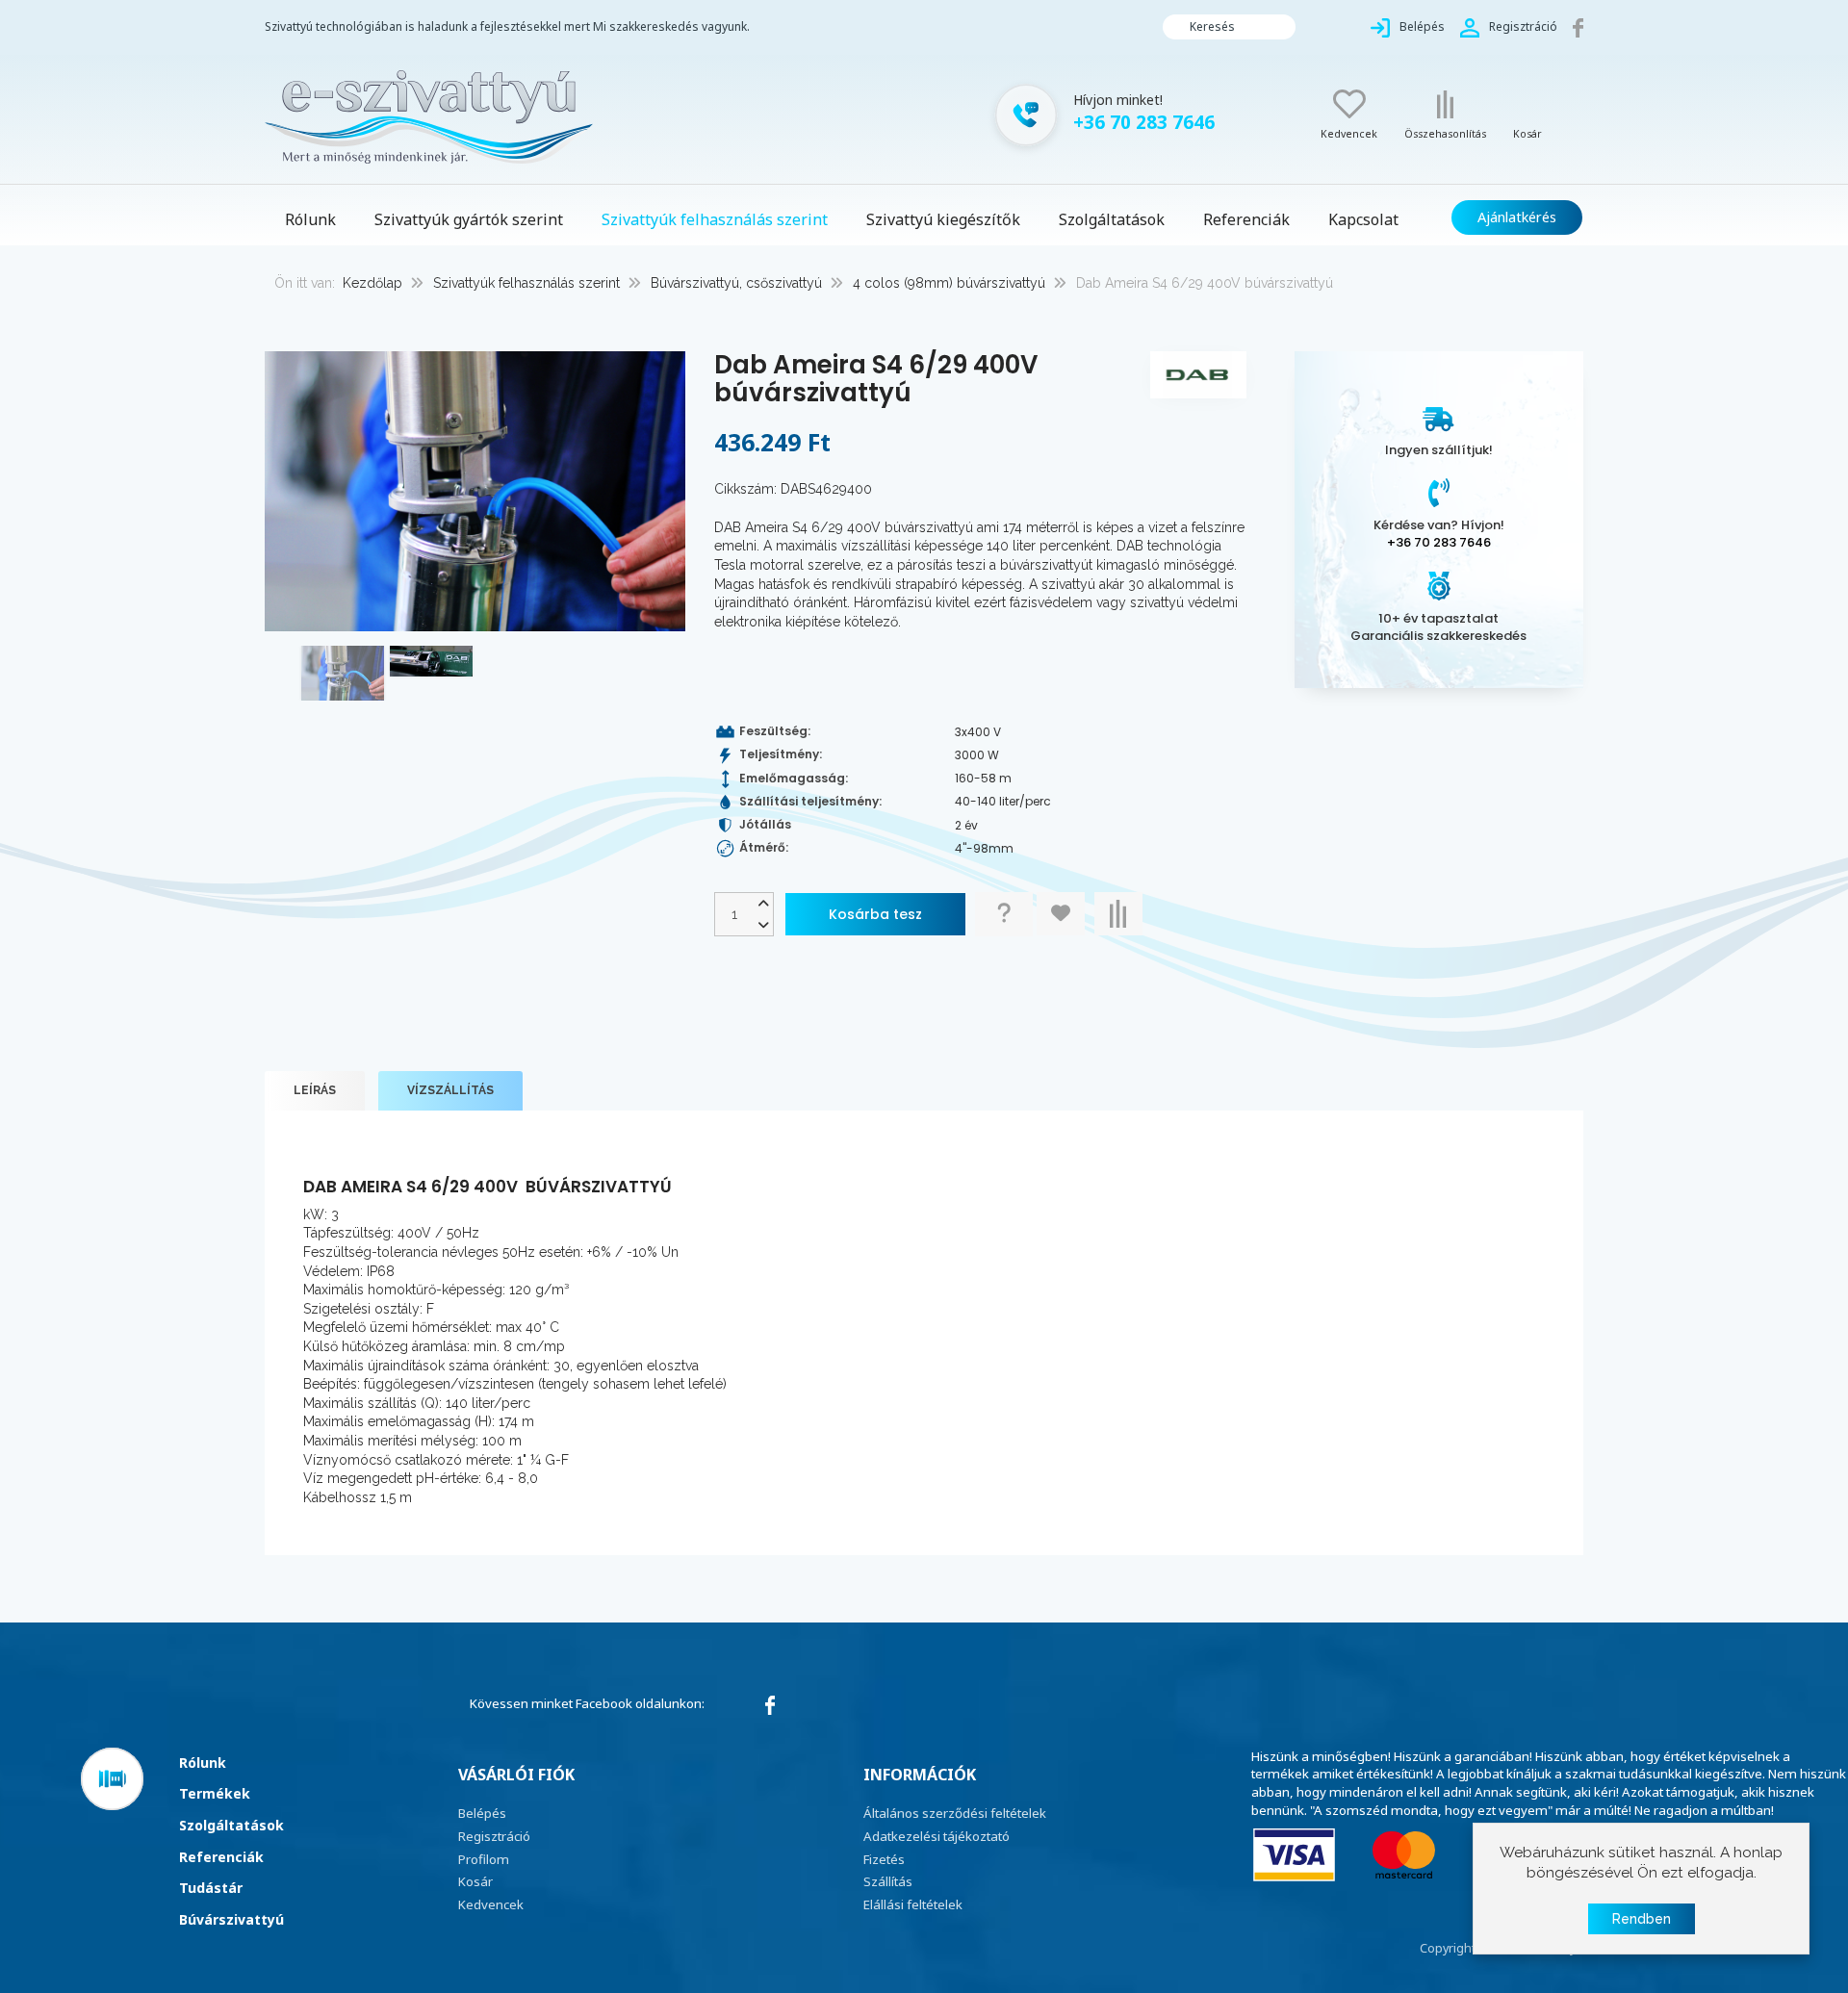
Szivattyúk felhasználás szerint (526, 283)
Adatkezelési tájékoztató (937, 1836)
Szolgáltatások (231, 1825)
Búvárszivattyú (231, 1919)
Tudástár (211, 1888)
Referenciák (221, 1857)
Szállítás (888, 1881)
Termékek (215, 1793)
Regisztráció (494, 1836)
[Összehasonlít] (1118, 914)
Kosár (475, 1881)
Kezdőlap (372, 283)
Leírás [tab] (315, 1090)
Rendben (1642, 1919)
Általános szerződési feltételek (955, 1813)
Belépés (482, 1813)
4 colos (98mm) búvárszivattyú (949, 283)
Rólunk (203, 1763)
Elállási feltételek (913, 1904)
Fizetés (884, 1859)
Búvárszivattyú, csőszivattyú (736, 283)
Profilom (484, 1859)
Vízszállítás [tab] (450, 1090)
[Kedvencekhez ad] (1061, 914)
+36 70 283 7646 (1439, 542)
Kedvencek (491, 1904)
